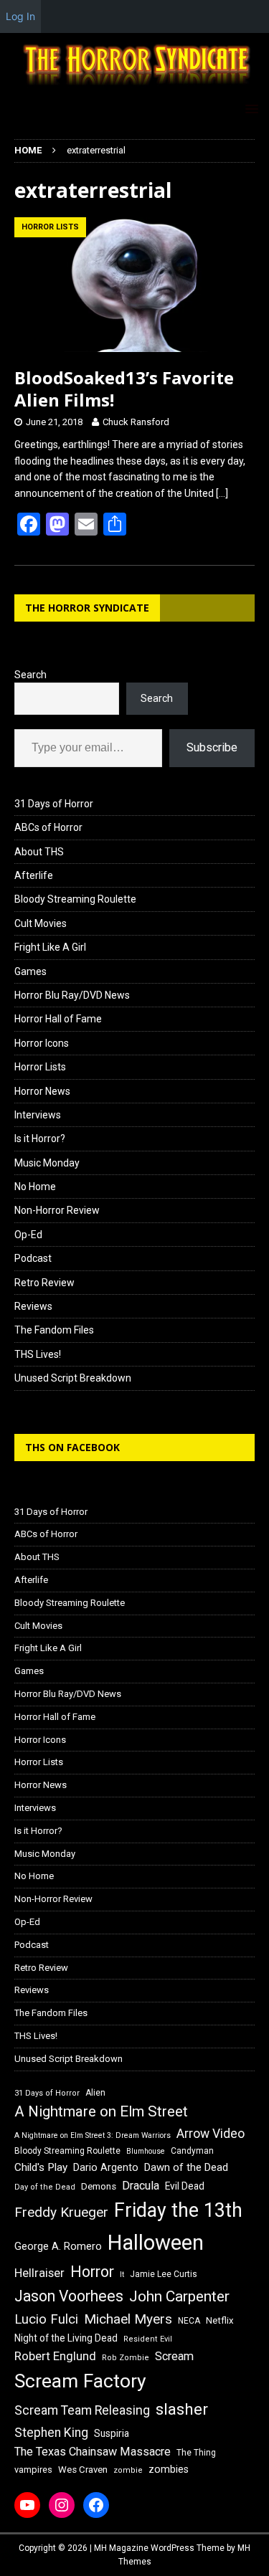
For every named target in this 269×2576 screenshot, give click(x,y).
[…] (222, 493)
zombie (128, 2470)
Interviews (38, 1115)
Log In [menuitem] (20, 16)
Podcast (33, 1258)
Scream (174, 2356)
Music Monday (47, 1163)
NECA (189, 2321)
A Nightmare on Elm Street (101, 2111)
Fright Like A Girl (50, 947)
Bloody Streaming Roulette (75, 899)
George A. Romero (58, 2246)
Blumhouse (146, 2151)
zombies (169, 2469)
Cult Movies (41, 923)
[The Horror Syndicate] (134, 85)
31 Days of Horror (54, 804)
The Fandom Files (54, 1330)
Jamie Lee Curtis (164, 2274)
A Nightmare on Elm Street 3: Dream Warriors (93, 2135)
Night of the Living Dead (66, 2338)
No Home (35, 1187)
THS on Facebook (72, 1447)
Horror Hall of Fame (58, 1019)
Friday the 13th (178, 2210)
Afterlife (34, 875)
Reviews (33, 1306)
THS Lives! (38, 1354)
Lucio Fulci (46, 2319)
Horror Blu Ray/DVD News (72, 995)
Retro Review (44, 1283)
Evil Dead (185, 2186)
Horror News (42, 1091)
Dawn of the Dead (186, 2167)
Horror (92, 2272)
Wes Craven (83, 2470)
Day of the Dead (45, 2187)
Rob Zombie (126, 2358)
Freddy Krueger (61, 2212)
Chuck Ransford (136, 422)
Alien (95, 2093)
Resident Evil (148, 2339)
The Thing (196, 2453)
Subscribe (212, 747)
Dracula (141, 2186)
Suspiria (112, 2433)
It (122, 2275)
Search (30, 675)
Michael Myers (128, 2319)
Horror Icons (42, 1043)
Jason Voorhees (69, 2296)
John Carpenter (179, 2296)
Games (30, 971)
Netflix (220, 2320)
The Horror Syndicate (87, 608)
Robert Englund (55, 2356)
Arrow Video (211, 2134)
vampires (33, 2470)
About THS (39, 852)
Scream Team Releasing (82, 2410)
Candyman (192, 2151)
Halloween (156, 2243)
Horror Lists (40, 1067)
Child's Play (41, 2167)
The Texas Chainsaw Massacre (93, 2452)
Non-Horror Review (57, 1210)
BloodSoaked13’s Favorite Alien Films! (124, 389)
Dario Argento (106, 2167)
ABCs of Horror (48, 827)
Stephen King (51, 2433)
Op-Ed (28, 1235)
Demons (99, 2186)
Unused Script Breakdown (73, 1378)
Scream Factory (80, 2381)
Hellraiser (39, 2273)
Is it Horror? (40, 1139)
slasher (182, 2409)
